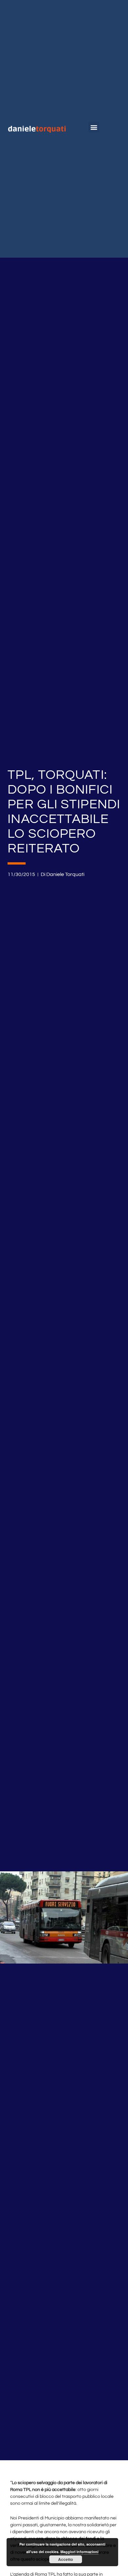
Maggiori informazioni (79, 2552)
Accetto (65, 2559)
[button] (94, 127)
